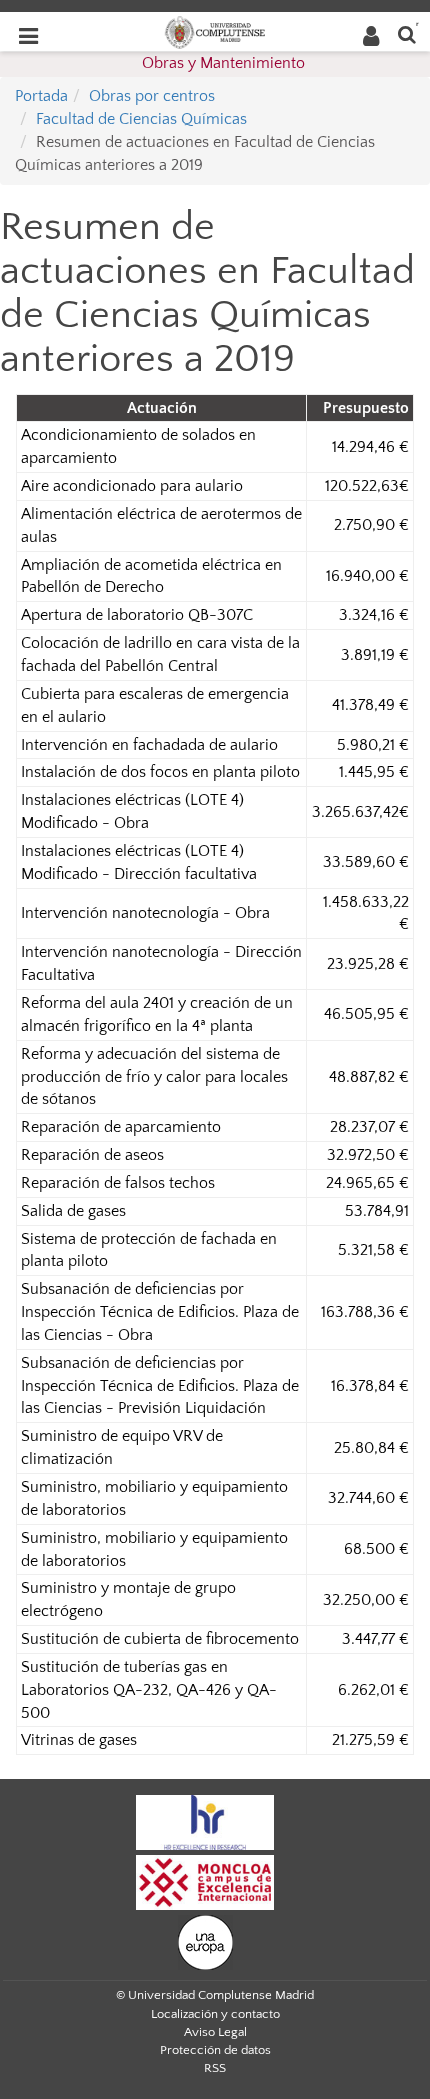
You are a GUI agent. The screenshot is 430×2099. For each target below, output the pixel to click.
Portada (41, 96)
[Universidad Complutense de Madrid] (215, 31)
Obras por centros (152, 96)
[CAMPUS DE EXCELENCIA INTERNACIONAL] (205, 1881)
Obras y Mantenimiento (223, 63)
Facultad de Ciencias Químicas (141, 119)
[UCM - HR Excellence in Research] (205, 1821)
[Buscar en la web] (407, 33)
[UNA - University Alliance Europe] (205, 1941)
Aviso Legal (215, 2032)
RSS (215, 2068)
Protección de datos (215, 2050)
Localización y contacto (215, 2014)
